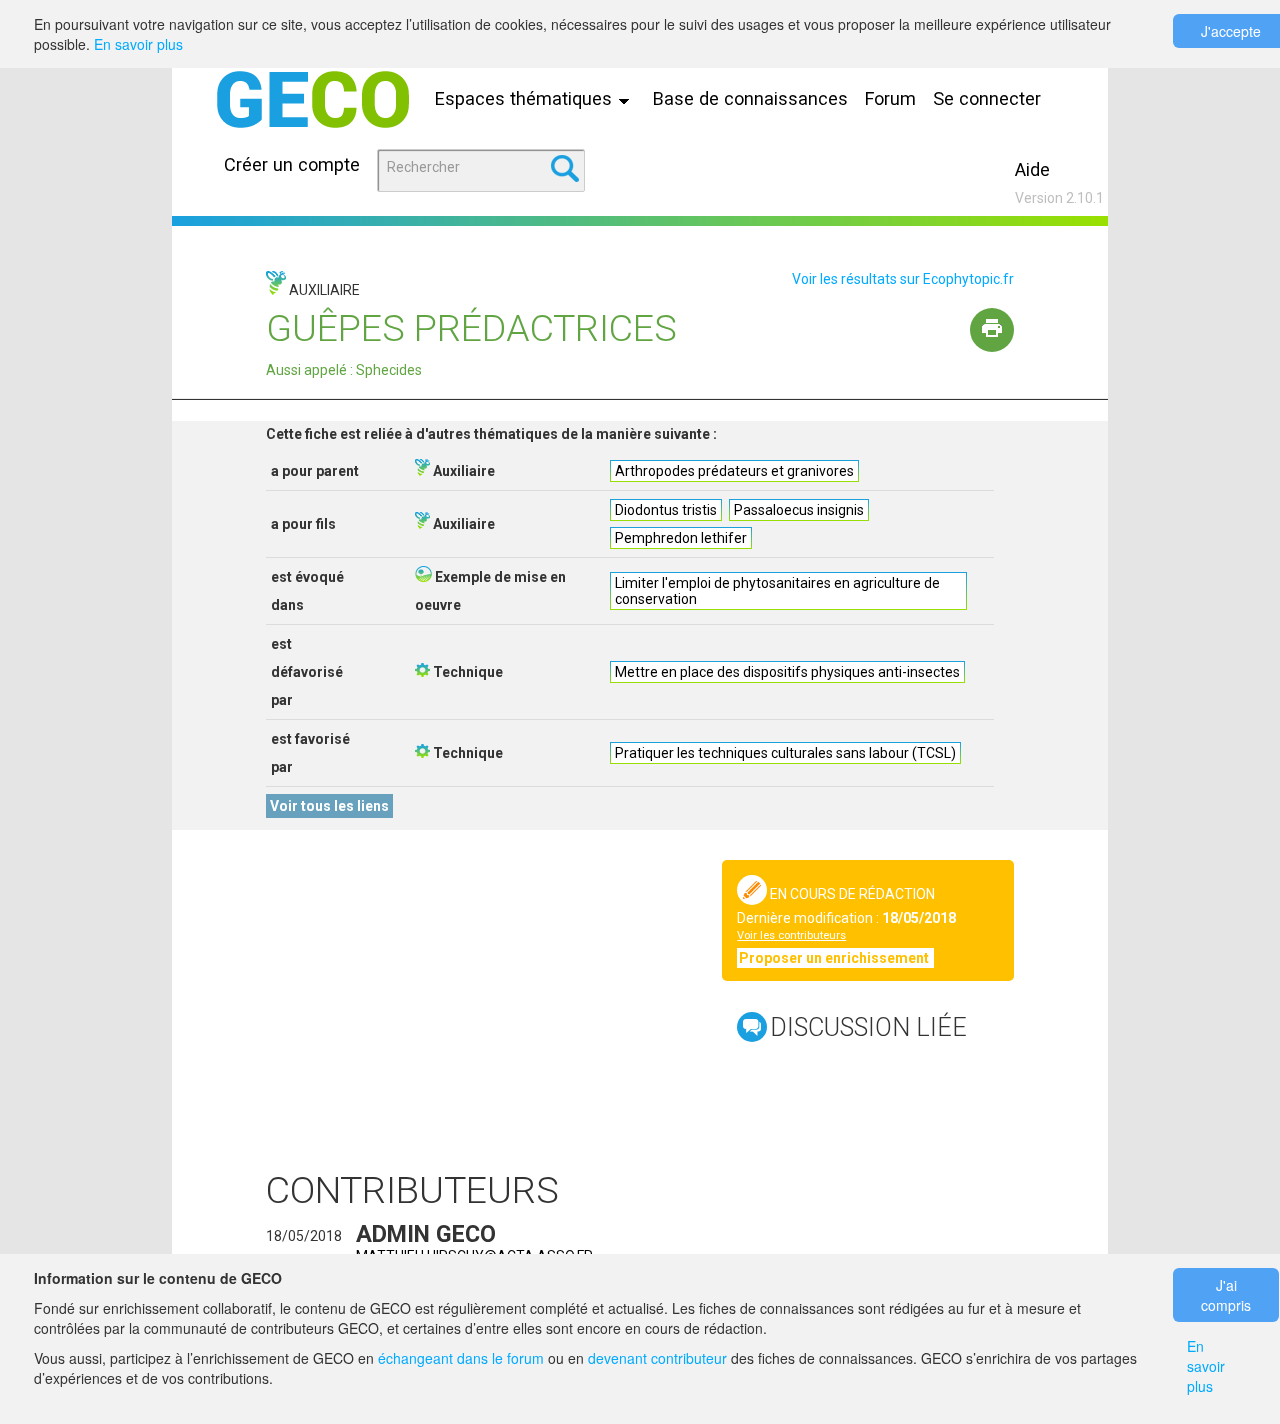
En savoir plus (138, 44)
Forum (890, 98)
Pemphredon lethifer (681, 538)
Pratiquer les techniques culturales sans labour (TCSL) (785, 753)
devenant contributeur (657, 1358)
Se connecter (987, 98)
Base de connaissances (750, 98)
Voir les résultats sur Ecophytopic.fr (903, 279)
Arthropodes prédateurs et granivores (734, 471)
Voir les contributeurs (791, 935)
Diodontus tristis (666, 510)
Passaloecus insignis (799, 510)
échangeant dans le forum (461, 1358)
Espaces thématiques (526, 98)
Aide (1032, 169)
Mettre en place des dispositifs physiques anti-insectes (787, 672)
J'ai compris (1226, 1295)
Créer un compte (292, 164)
